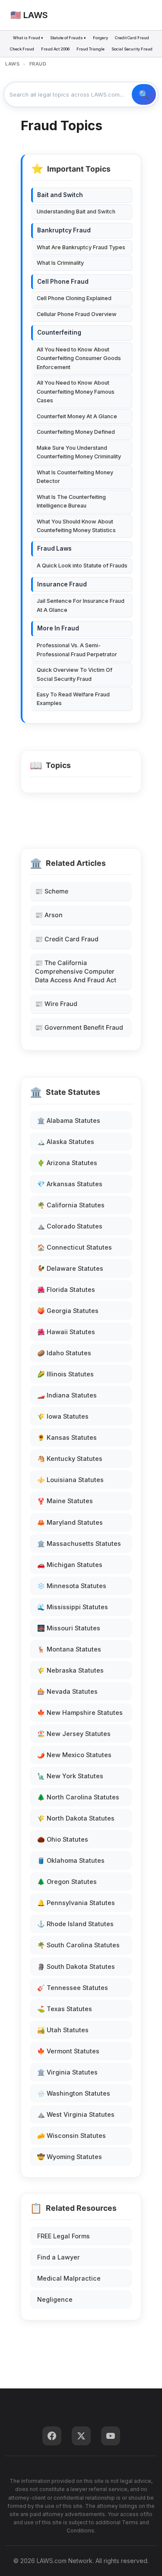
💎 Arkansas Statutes (70, 1184)
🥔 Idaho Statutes (64, 1353)
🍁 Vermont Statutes (68, 2051)
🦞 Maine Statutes (65, 1501)
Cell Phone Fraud (63, 282)
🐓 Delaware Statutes (70, 1268)
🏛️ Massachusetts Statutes (79, 1543)
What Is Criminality (60, 263)
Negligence (55, 2299)
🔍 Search (144, 94)
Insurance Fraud (62, 584)
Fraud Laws (54, 548)
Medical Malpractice (69, 2278)
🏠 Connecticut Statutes (75, 1247)
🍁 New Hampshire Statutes (80, 1713)
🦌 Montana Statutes (69, 1649)
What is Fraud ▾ (28, 38)
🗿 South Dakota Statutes (76, 1966)
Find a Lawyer (59, 2257)
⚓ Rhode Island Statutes (75, 1924)
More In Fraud (58, 628)
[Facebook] (52, 2436)
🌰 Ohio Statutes (63, 1839)
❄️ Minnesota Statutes (72, 1586)
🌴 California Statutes (71, 1205)
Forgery (100, 38)
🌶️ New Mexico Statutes (74, 1755)
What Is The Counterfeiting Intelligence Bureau (71, 501)
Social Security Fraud (132, 49)
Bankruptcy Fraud (64, 230)
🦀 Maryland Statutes (70, 1522)
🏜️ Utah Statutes (63, 2030)
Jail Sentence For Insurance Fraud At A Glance (81, 605)
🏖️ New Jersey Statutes (74, 1734)
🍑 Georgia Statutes (68, 1311)
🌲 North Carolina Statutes (78, 1797)
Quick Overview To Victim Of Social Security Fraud (75, 674)
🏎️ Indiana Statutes (67, 1395)
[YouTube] (111, 2436)
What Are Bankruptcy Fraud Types (81, 247)
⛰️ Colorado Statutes (70, 1226)
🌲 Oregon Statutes (67, 1882)
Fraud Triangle (91, 49)
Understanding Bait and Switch (76, 212)
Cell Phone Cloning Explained (74, 298)
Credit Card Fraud (132, 38)
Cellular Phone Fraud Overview (77, 314)
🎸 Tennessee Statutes (73, 1988)
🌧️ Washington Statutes (74, 2093)
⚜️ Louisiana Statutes (70, 1480)
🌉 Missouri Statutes (69, 1628)
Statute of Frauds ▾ (68, 38)
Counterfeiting (59, 332)
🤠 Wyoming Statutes (70, 2157)
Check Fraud (22, 49)
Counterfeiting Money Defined (76, 432)
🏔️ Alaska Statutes (66, 1142)
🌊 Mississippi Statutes (73, 1607)
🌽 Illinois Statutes (65, 1374)
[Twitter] (81, 2436)
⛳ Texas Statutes (65, 2009)
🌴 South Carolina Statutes (78, 1945)
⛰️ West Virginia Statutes (76, 2114)
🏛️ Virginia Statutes (67, 2072)
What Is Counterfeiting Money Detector (75, 477)
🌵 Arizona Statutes (67, 1163)
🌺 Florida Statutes (66, 1290)
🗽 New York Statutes (70, 1776)
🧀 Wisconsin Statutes (71, 2136)
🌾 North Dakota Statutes (76, 1818)
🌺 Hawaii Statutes (66, 1332)
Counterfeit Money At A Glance (77, 416)
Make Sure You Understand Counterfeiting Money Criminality (79, 452)
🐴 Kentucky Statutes (70, 1459)
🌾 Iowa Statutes (63, 1416)
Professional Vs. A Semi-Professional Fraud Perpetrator (77, 650)
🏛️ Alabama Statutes (69, 1120)
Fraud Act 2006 (55, 49)
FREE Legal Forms (64, 2236)
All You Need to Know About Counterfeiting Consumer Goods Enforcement (79, 358)
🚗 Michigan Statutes (70, 1565)
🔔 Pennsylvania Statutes (76, 1903)
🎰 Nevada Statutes (67, 1691)
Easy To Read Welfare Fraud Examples (73, 699)
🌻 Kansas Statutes (67, 1437)
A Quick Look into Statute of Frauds (82, 566)
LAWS (12, 64)
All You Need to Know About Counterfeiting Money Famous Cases (76, 392)
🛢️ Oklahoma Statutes (71, 1860)
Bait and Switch (60, 195)
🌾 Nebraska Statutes (70, 1670)
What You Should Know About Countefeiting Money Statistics (76, 526)
